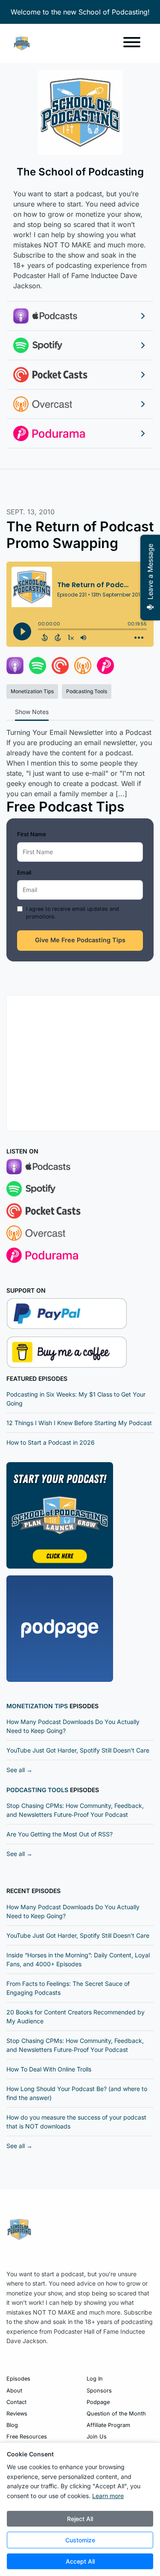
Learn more (108, 2496)
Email (24, 872)
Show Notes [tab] (32, 712)
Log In (95, 2379)
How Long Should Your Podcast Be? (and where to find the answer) (77, 2093)
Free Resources (27, 2437)
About (14, 2391)
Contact (16, 2402)
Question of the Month (116, 2414)
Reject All (80, 2519)
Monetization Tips (37, 1706)
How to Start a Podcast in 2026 (51, 1442)
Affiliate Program (108, 2425)
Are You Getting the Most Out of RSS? (60, 1834)
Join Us (97, 2437)
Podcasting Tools (37, 1790)
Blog (12, 2425)
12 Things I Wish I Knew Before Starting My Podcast (79, 1423)
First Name (32, 834)
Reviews (17, 2414)
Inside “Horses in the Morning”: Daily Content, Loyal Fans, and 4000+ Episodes (78, 1959)
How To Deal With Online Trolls (49, 2069)
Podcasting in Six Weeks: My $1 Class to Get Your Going (76, 1399)
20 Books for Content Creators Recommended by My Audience (76, 2017)
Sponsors (99, 2391)
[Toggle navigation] (132, 43)
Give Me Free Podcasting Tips (80, 940)
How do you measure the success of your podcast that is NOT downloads (76, 2122)
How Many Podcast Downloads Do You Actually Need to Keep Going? (73, 1726)
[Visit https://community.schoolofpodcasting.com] (60, 1515)
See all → (19, 1770)
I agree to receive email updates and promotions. (73, 913)
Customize (80, 2540)
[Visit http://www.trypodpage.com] (60, 1628)
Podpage (98, 2402)
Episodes (18, 2379)
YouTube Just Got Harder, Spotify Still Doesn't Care (78, 1750)
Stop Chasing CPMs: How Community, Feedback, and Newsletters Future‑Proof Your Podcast (75, 1810)
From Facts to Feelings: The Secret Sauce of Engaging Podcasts (68, 1988)
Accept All (80, 2561)
